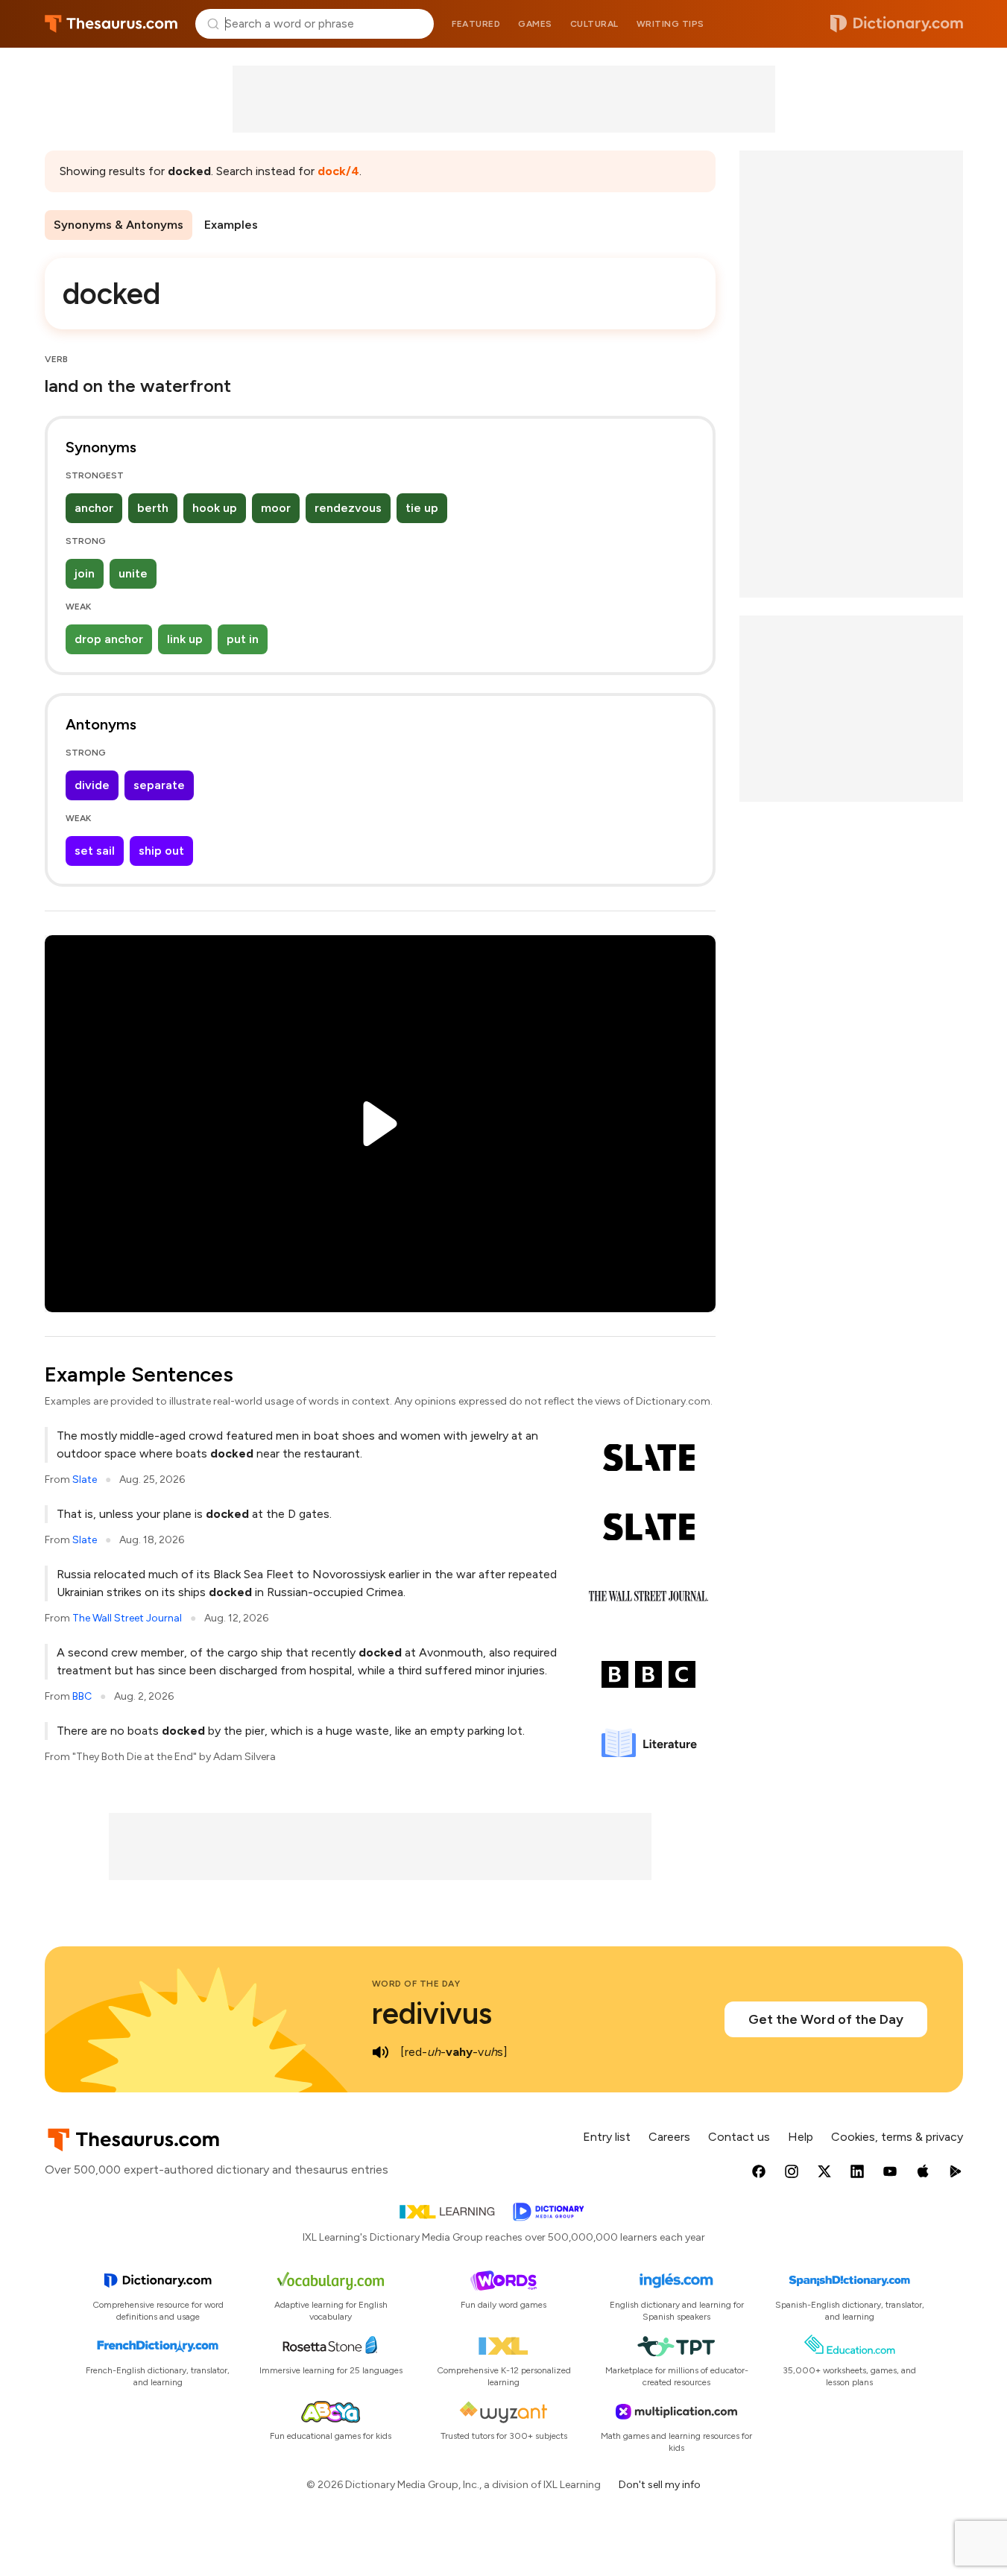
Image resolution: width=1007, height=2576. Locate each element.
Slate (85, 1480)
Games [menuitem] (535, 24)
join (85, 573)
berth (153, 508)
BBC (82, 1696)
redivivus (432, 2013)
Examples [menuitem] (231, 225)
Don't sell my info (660, 2485)
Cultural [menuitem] (594, 24)
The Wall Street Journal (127, 1618)
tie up (422, 508)
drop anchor (109, 639)
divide (92, 785)
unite (133, 573)
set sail (95, 851)
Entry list (607, 2137)
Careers (669, 2137)
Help (801, 2137)
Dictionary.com (897, 24)
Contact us (739, 2137)
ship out (161, 851)
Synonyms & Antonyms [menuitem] (119, 225)
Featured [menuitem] (476, 24)
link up (185, 639)
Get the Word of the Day (826, 2019)
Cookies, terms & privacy (897, 2137)
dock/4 (338, 171)
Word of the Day (416, 1984)
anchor (94, 508)
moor (276, 508)
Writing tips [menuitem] (670, 24)
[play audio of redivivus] (381, 2052)
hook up (215, 508)
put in (243, 639)
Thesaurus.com (111, 24)
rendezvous (348, 508)
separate (159, 785)
